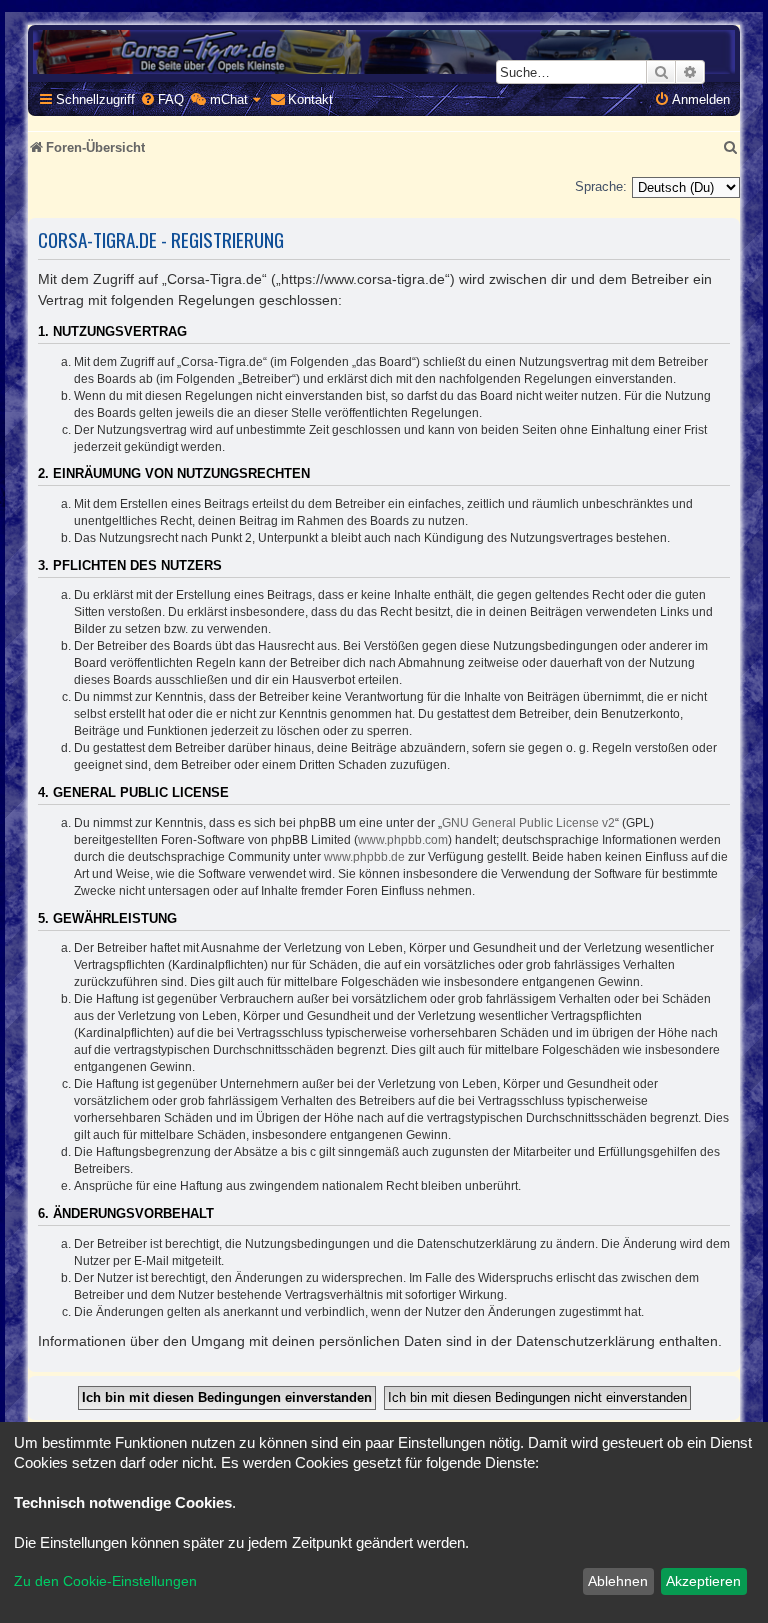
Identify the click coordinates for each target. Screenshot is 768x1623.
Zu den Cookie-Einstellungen (105, 1581)
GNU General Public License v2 (528, 823)
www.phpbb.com (403, 840)
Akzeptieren (703, 1581)
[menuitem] (162, 99)
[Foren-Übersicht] (384, 52)
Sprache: (601, 186)
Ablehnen (618, 1581)
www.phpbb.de (364, 857)
